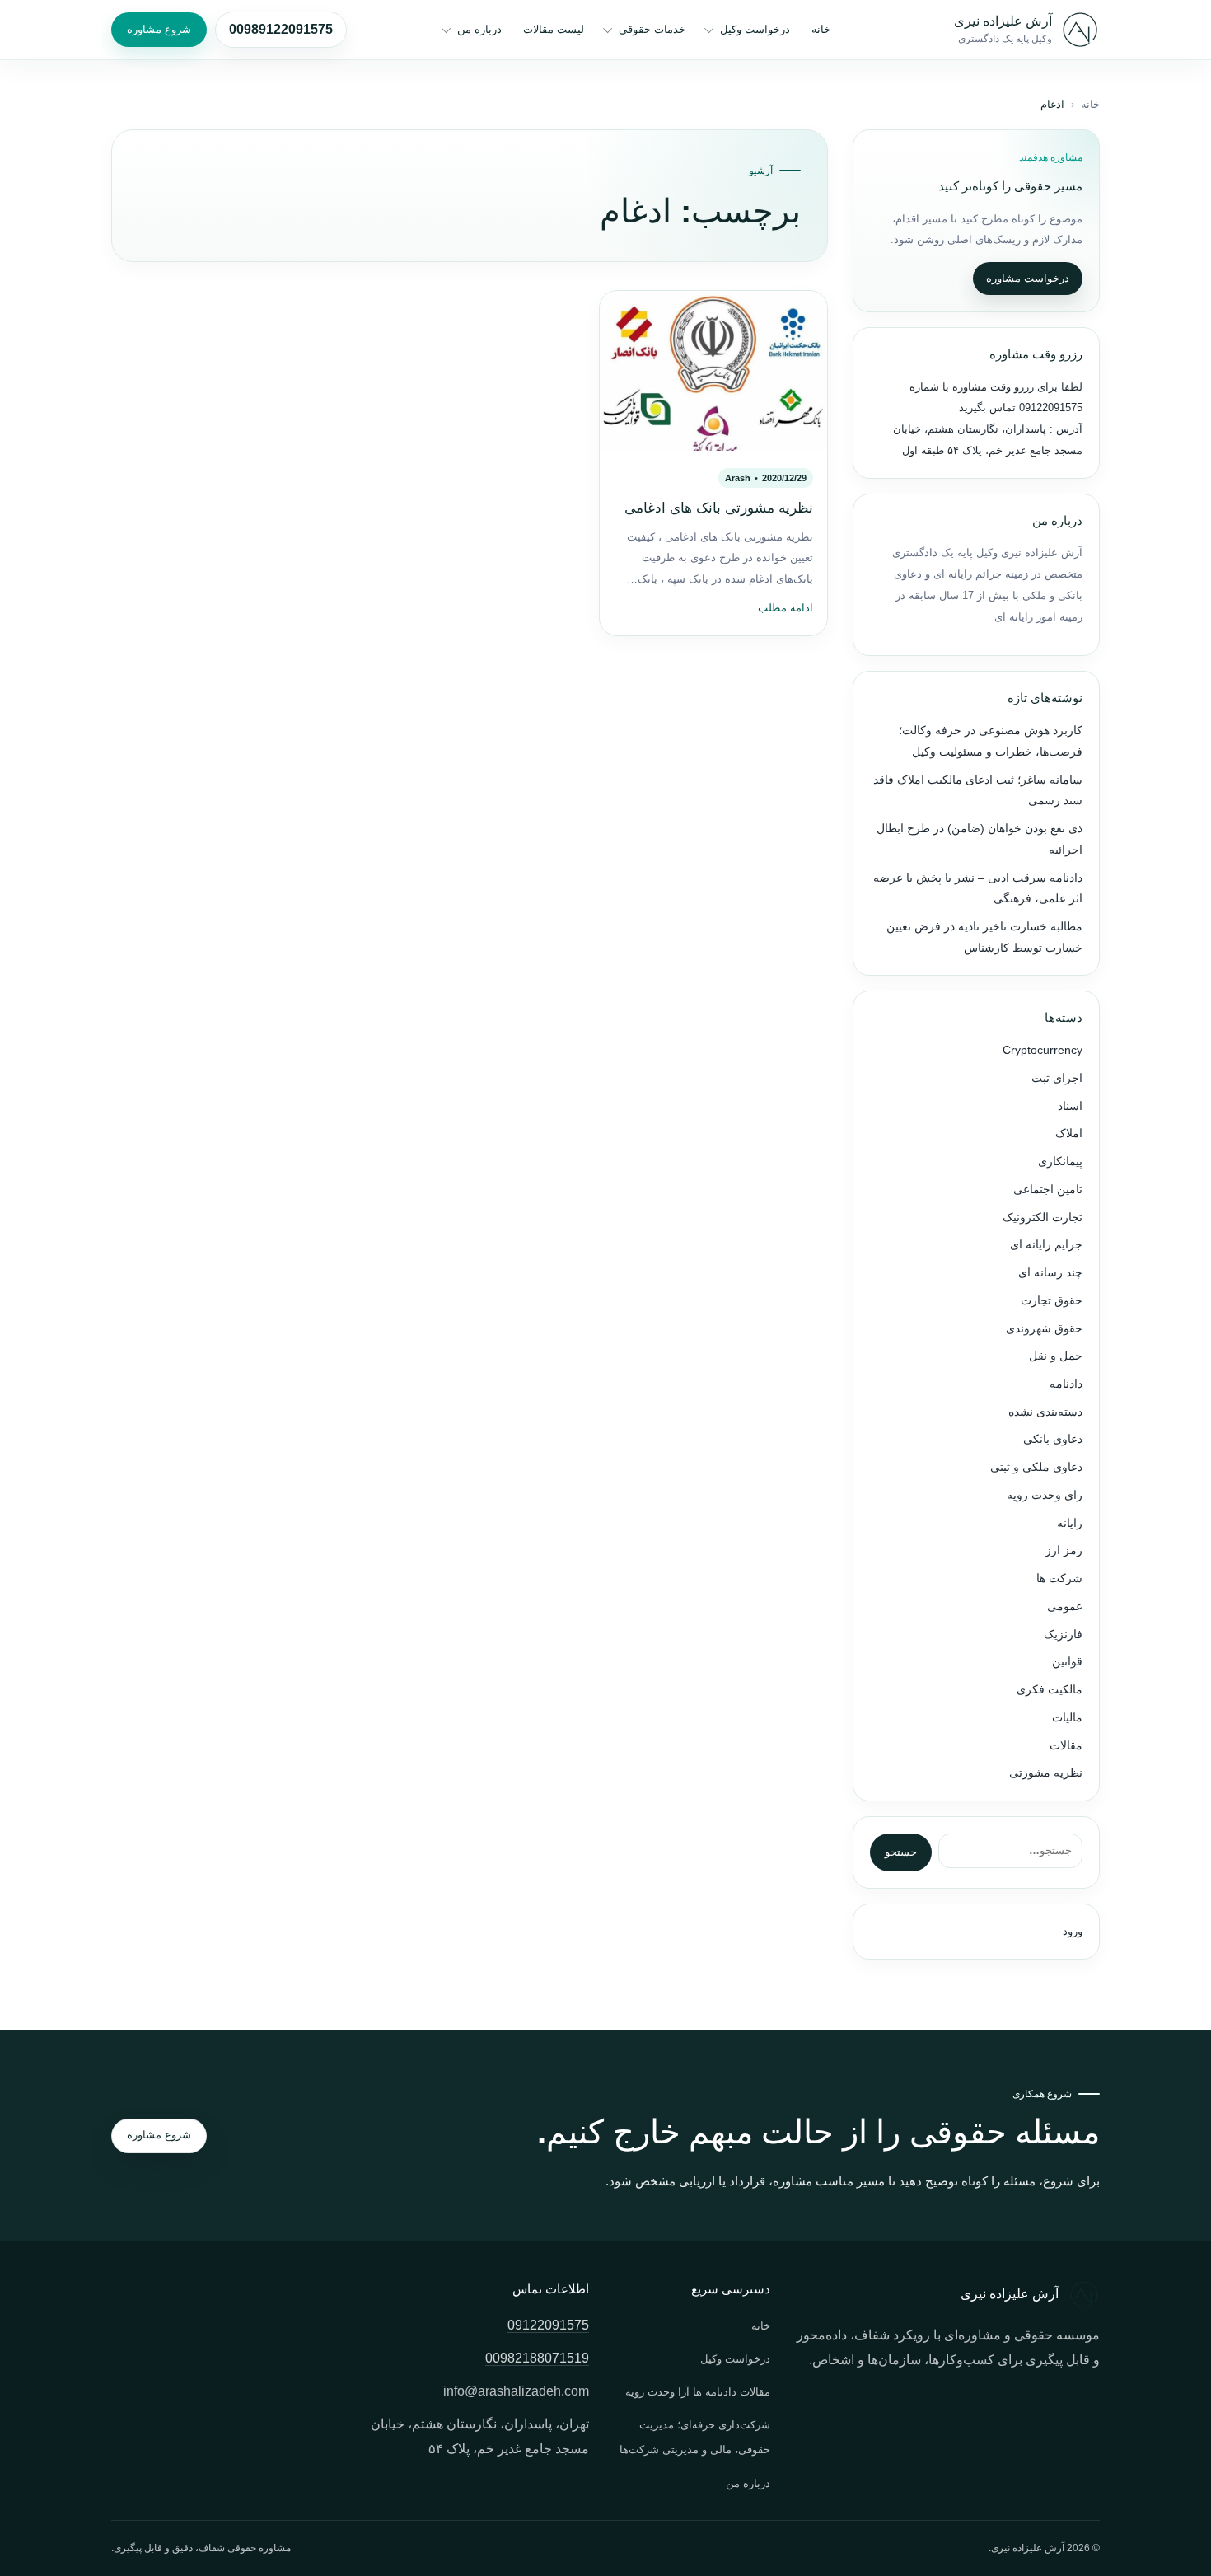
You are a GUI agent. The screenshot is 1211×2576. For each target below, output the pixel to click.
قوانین (1067, 1662)
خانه (821, 29)
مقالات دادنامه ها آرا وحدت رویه (698, 2392)
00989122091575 (281, 29)
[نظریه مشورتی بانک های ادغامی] (713, 371)
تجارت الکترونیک (1043, 1218)
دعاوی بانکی (1053, 1439)
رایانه (1070, 1523)
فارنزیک (1063, 1635)
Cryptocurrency (1043, 1050)
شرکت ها (1059, 1578)
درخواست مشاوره (1028, 278)
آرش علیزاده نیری (1003, 21)
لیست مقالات (554, 29)
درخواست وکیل (755, 29)
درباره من (479, 29)
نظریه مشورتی (1046, 1773)
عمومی (1065, 1606)
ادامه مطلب (786, 608)
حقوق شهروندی (1044, 1329)
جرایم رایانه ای (1046, 1245)
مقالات (1066, 1746)
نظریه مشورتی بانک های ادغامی (719, 508)
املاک (1069, 1133)
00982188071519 (537, 2358)
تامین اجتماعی (1048, 1190)
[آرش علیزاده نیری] (1080, 30)
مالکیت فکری (1050, 1690)
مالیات (1067, 1718)
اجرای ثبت (1057, 1078)
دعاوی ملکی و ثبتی (1036, 1467)
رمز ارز (1064, 1550)
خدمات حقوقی (652, 29)
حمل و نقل (1056, 1356)
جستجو (901, 1852)
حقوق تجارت (1052, 1301)
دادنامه (1066, 1384)
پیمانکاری (1060, 1162)
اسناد (1070, 1106)
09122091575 (1049, 407)
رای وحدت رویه (1045, 1495)
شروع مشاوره (159, 29)
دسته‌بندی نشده (1045, 1412)
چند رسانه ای (1050, 1273)
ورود (1073, 1931)
